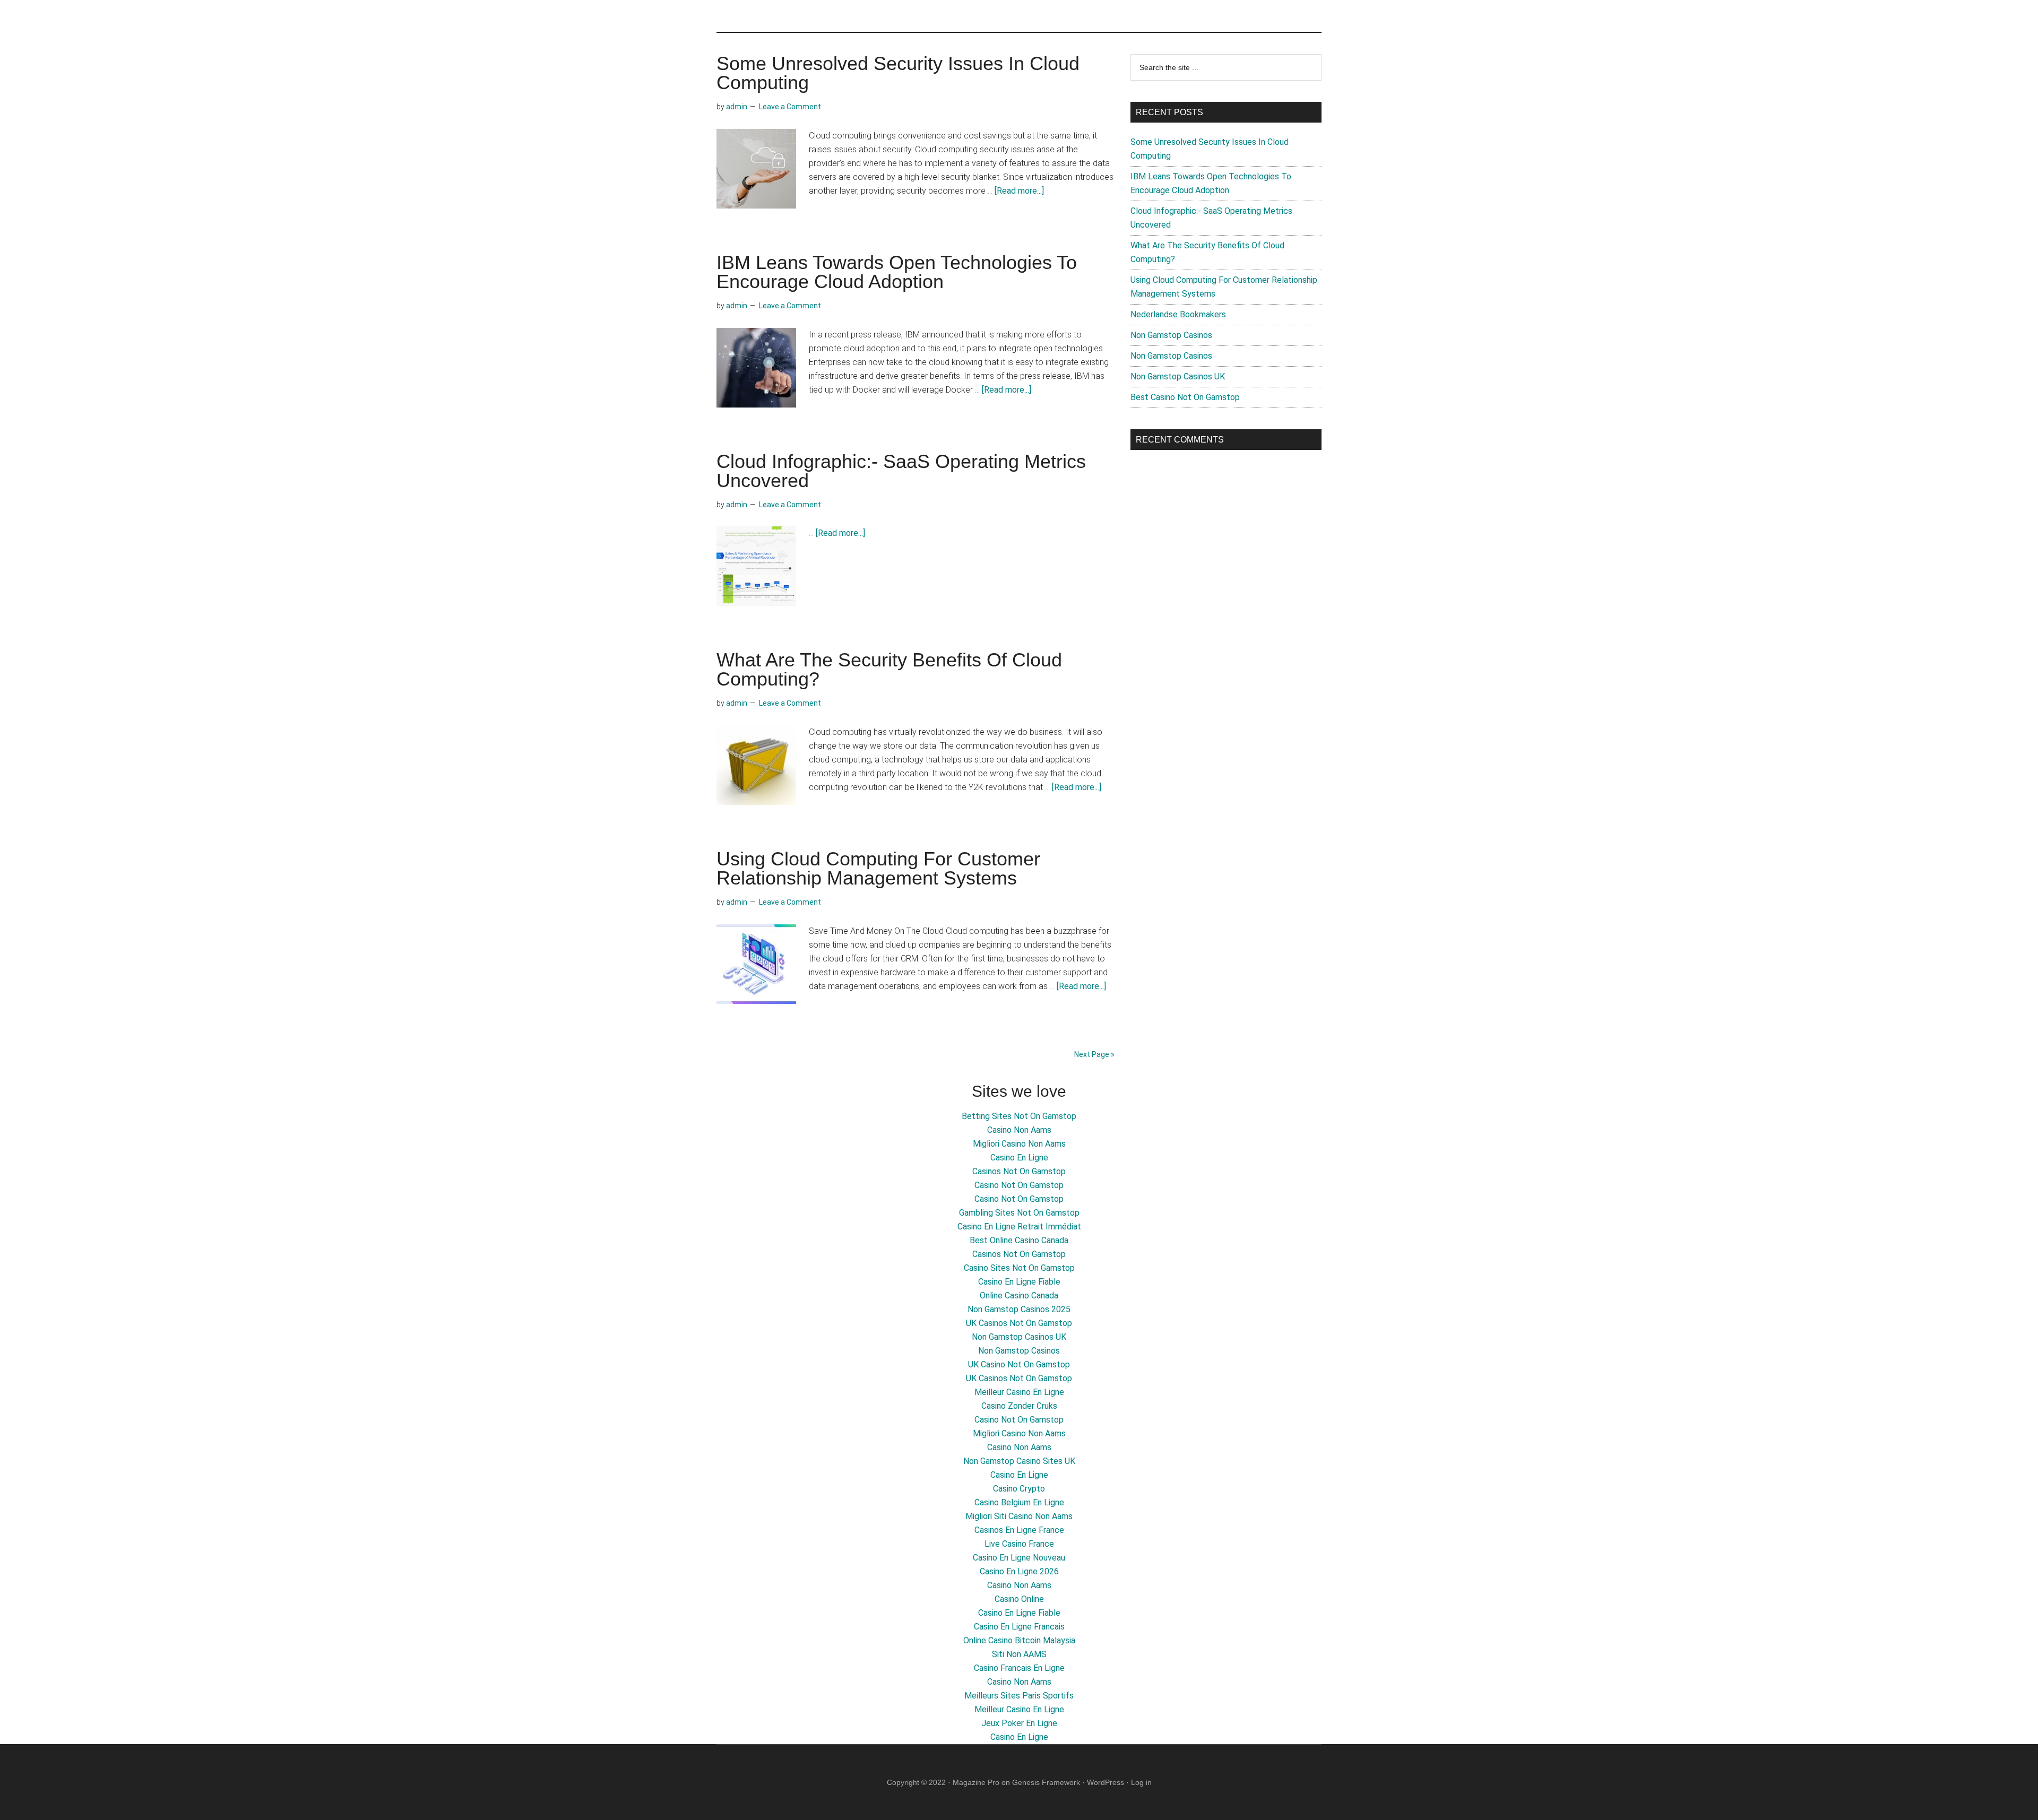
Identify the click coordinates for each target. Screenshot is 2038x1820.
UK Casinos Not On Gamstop (1019, 1323)
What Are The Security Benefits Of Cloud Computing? (889, 669)
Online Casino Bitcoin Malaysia (1019, 1640)
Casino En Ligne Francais (1019, 1627)
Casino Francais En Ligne (1019, 1668)
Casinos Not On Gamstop (1019, 1171)
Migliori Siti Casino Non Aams (1019, 1516)
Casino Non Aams (1019, 1130)
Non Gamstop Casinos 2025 (1019, 1309)
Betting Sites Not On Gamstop (1019, 1116)
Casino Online (1019, 1599)
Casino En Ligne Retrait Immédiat (1019, 1227)
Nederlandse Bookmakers (1178, 314)
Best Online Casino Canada (1019, 1240)
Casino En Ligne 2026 (1019, 1571)
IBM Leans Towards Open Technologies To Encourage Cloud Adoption (897, 272)
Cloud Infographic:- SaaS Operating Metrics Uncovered (901, 471)
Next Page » (1094, 1054)
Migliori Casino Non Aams (1019, 1144)
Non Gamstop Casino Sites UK (1019, 1461)
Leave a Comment (790, 107)
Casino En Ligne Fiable (1019, 1282)
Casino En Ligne (1019, 1158)
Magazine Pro (976, 1782)
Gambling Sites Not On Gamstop (1019, 1213)
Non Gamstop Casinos (1171, 335)
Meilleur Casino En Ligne (1019, 1392)
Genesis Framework (1046, 1782)
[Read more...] (1019, 191)
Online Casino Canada (1019, 1295)
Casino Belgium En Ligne (1019, 1502)
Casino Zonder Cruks (1019, 1406)
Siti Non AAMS (1019, 1654)
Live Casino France (1019, 1544)
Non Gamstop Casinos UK (1178, 376)
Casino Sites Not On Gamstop (1019, 1268)
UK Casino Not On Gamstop (1019, 1364)
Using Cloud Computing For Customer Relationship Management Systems (878, 868)
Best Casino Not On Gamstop (1185, 397)
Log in (1141, 1782)
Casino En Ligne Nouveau (1019, 1558)
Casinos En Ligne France (1019, 1530)
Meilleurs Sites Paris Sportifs (1019, 1696)
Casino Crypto (1019, 1489)
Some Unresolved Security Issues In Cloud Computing (898, 73)
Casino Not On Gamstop (1019, 1185)
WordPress (1106, 1782)
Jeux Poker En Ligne (1019, 1723)
